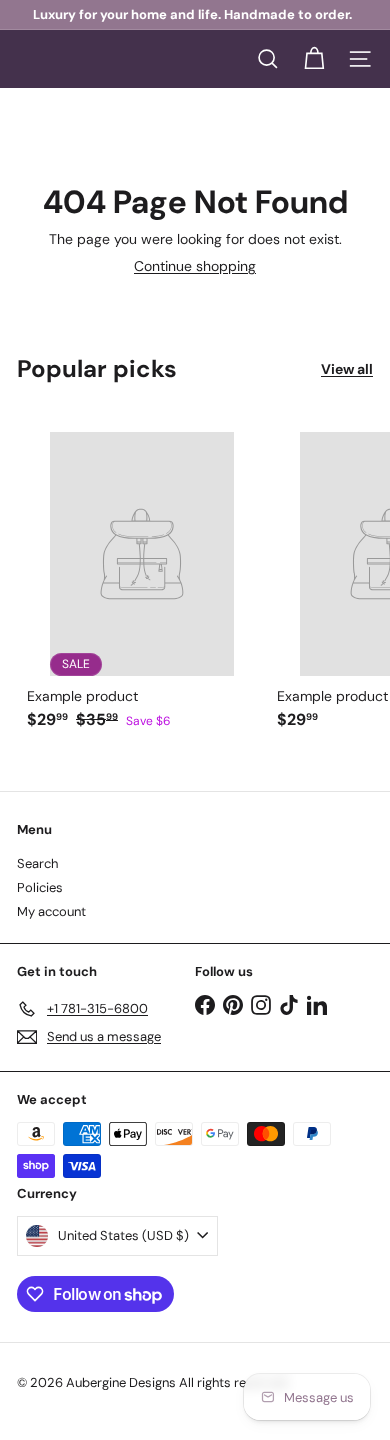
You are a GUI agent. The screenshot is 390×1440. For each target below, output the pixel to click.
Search (37, 863)
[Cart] (314, 59)
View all (347, 369)
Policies (40, 887)
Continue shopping (195, 266)
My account (51, 911)
